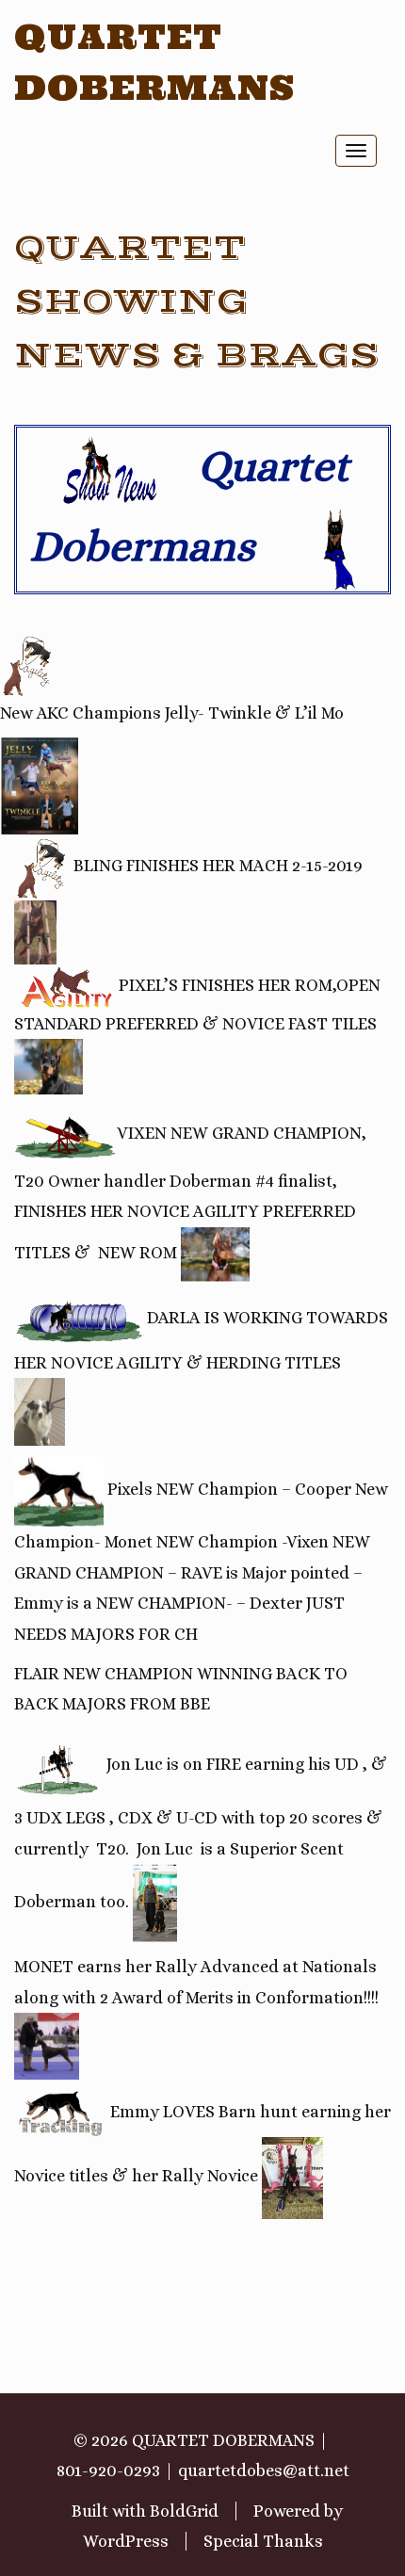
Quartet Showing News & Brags (197, 302)
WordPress (126, 2541)
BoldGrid (184, 2511)
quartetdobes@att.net (264, 2471)
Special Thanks (263, 2541)
